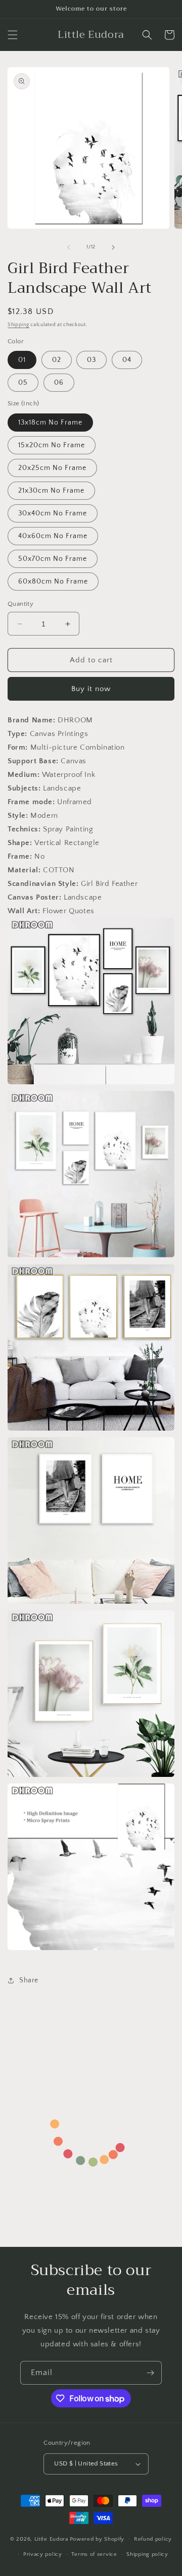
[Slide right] (113, 247)
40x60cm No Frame (53, 536)
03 (92, 360)
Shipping (18, 325)
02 (57, 360)
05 (23, 383)
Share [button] (29, 1980)
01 (22, 360)
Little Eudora (51, 2539)
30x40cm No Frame (53, 513)
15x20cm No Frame (52, 445)
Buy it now (91, 689)
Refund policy (153, 2539)
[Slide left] (69, 247)
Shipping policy (147, 2554)
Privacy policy (43, 2554)
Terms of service (94, 2554)
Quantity (20, 604)
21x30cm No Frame (51, 491)
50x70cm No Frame (53, 559)
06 (59, 383)
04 (127, 360)
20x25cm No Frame (52, 468)
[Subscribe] (150, 2373)
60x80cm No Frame (53, 582)
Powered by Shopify (97, 2539)
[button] (13, 35)
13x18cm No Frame (50, 423)
